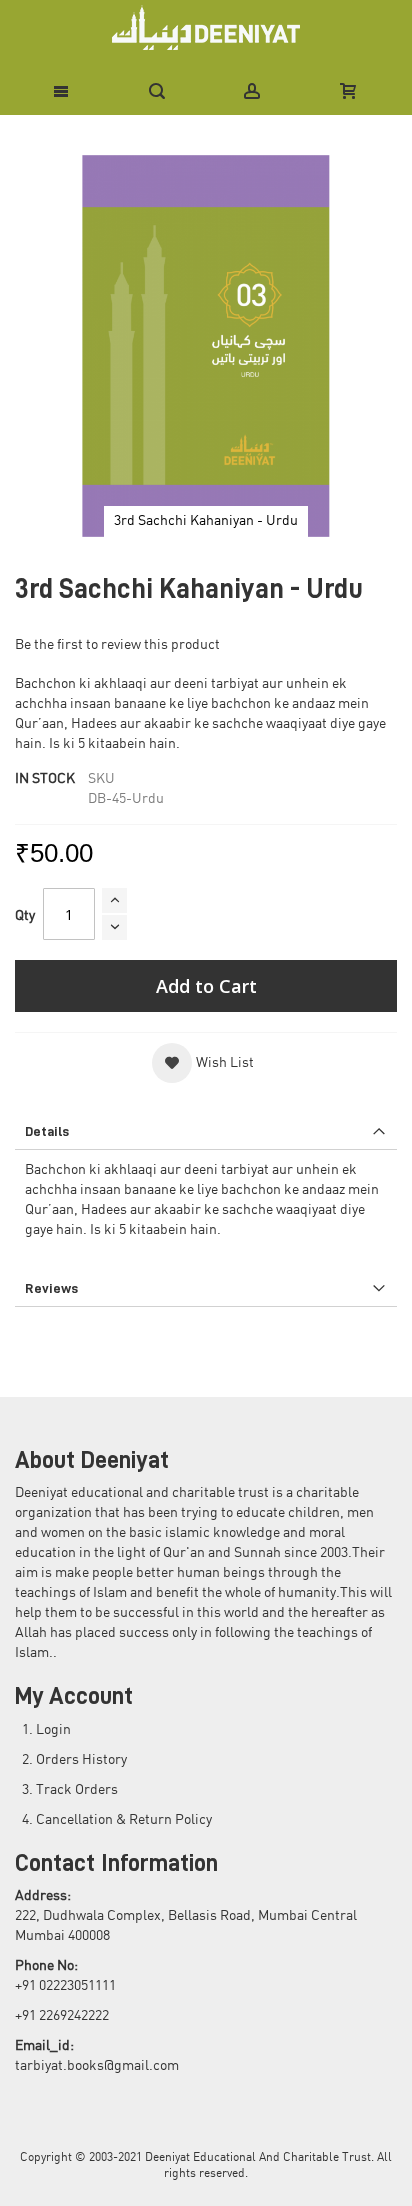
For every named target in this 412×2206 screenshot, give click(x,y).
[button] (203, 1063)
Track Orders (77, 1790)
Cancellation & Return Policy (124, 1820)
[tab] (206, 1131)
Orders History (81, 1760)
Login (53, 1730)
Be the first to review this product (117, 645)
